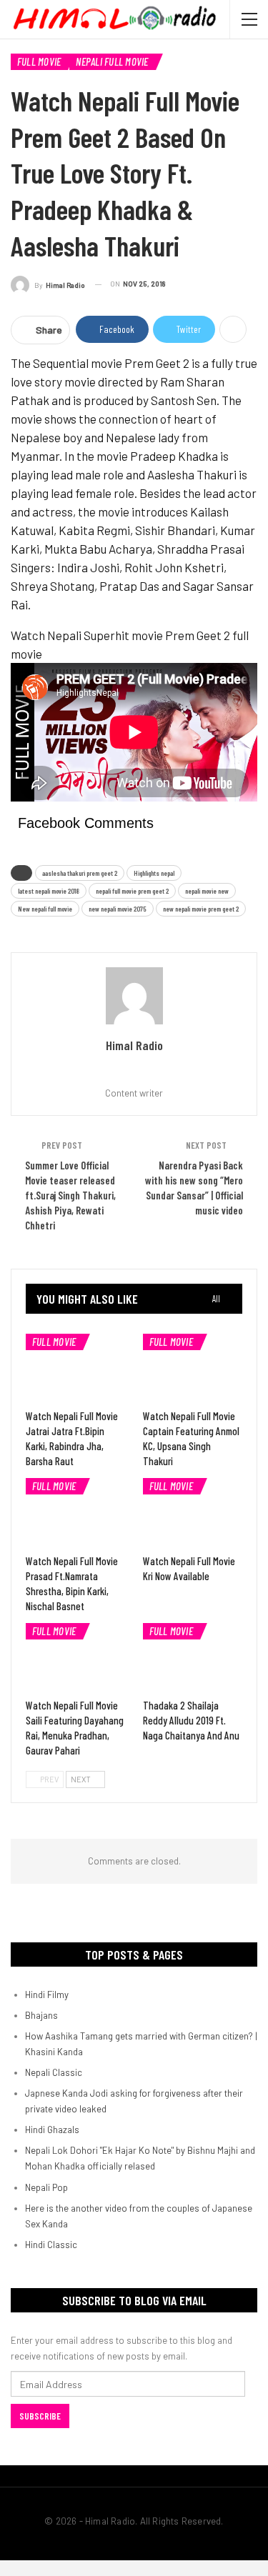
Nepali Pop (46, 2187)
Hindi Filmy (47, 1995)
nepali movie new (207, 891)
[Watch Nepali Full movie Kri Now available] (193, 1513)
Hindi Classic (51, 2245)
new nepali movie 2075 (118, 909)
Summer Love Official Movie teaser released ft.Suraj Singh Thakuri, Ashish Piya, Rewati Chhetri (70, 1195)
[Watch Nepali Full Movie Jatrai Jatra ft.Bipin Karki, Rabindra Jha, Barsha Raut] (76, 1369)
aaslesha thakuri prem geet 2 (80, 873)
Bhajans (41, 2015)
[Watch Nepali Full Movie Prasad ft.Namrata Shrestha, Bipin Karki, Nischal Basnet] (76, 1513)
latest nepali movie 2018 (49, 891)
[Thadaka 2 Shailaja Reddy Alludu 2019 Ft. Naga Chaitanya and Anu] (193, 1658)
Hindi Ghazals (52, 2130)
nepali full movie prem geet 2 (132, 891)
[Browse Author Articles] (134, 996)
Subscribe (40, 2416)
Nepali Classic (54, 2072)
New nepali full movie (45, 909)
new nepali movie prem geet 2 (201, 909)
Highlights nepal (154, 873)
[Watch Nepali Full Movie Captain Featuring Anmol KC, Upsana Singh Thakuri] (193, 1369)
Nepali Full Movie (112, 61)
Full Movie (39, 61)
